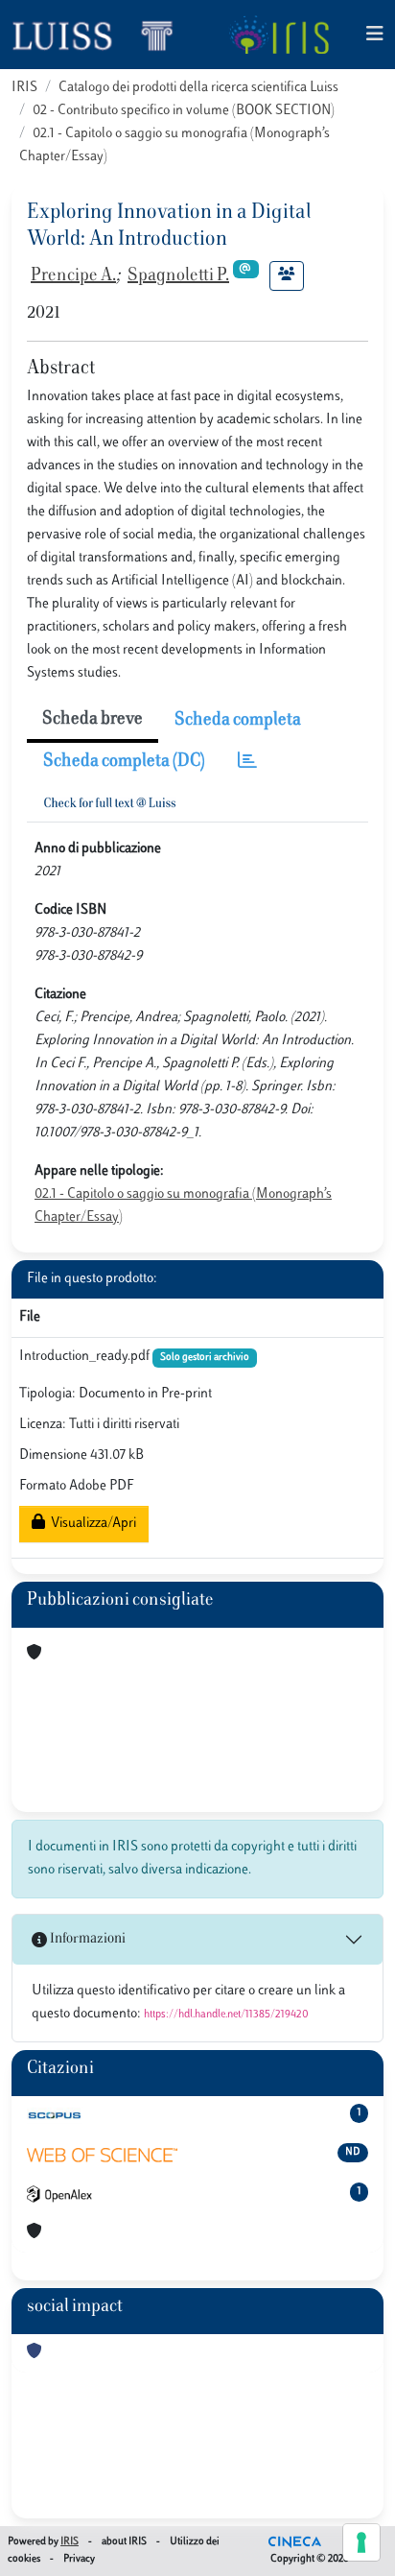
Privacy (79, 2559)
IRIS (24, 88)
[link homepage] (101, 35)
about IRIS (124, 2542)
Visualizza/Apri (91, 1524)
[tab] (247, 763)
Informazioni (86, 1939)
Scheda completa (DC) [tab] (124, 762)
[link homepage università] (279, 35)
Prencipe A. (73, 276)
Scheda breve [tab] (93, 720)
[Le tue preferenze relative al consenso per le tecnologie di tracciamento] (361, 2542)
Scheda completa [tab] (238, 721)
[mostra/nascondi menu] (375, 35)
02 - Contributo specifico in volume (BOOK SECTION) (184, 111)
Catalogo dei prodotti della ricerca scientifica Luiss (198, 88)
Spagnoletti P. (178, 276)
